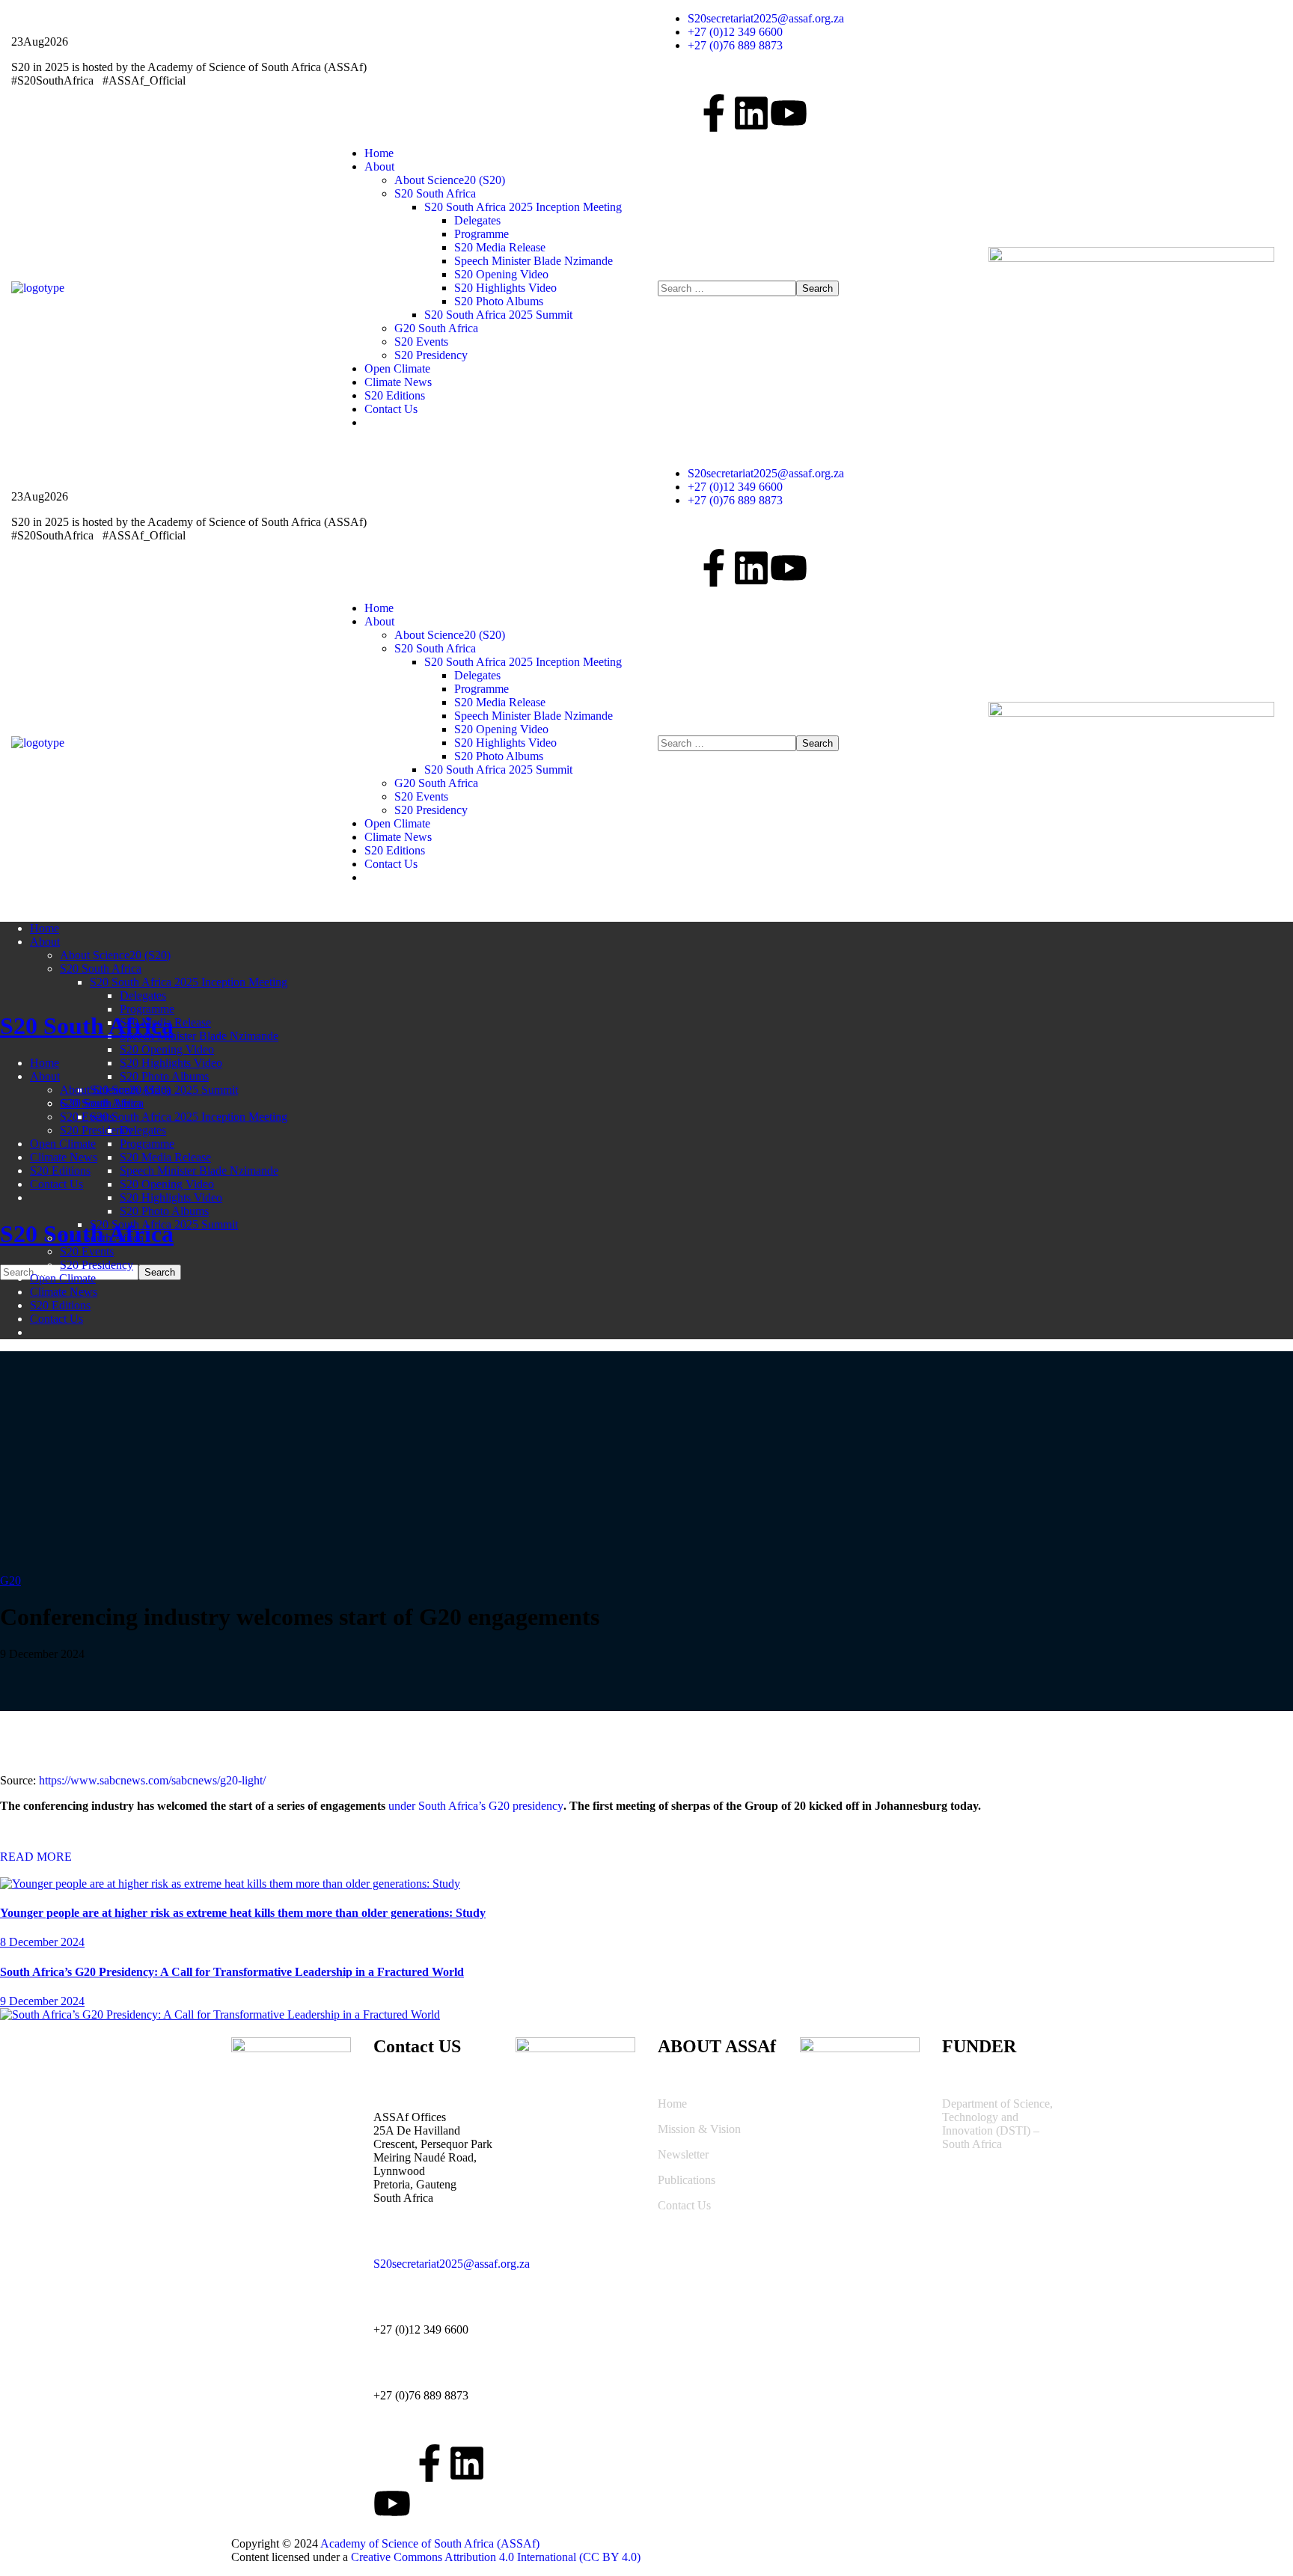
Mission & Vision (699, 2129)
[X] (676, 113)
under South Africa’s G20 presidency (476, 1806)
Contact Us (684, 2205)
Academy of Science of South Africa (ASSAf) (430, 2543)
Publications (687, 2180)
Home (672, 2104)
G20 (10, 1581)
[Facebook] (714, 113)
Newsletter (683, 2154)
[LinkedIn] (751, 113)
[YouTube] (789, 113)
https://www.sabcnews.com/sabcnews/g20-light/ (152, 1780)
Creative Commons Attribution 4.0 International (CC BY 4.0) (496, 2557)
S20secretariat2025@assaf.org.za (452, 2264)
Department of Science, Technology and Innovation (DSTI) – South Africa (997, 2124)
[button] (646, 1857)
